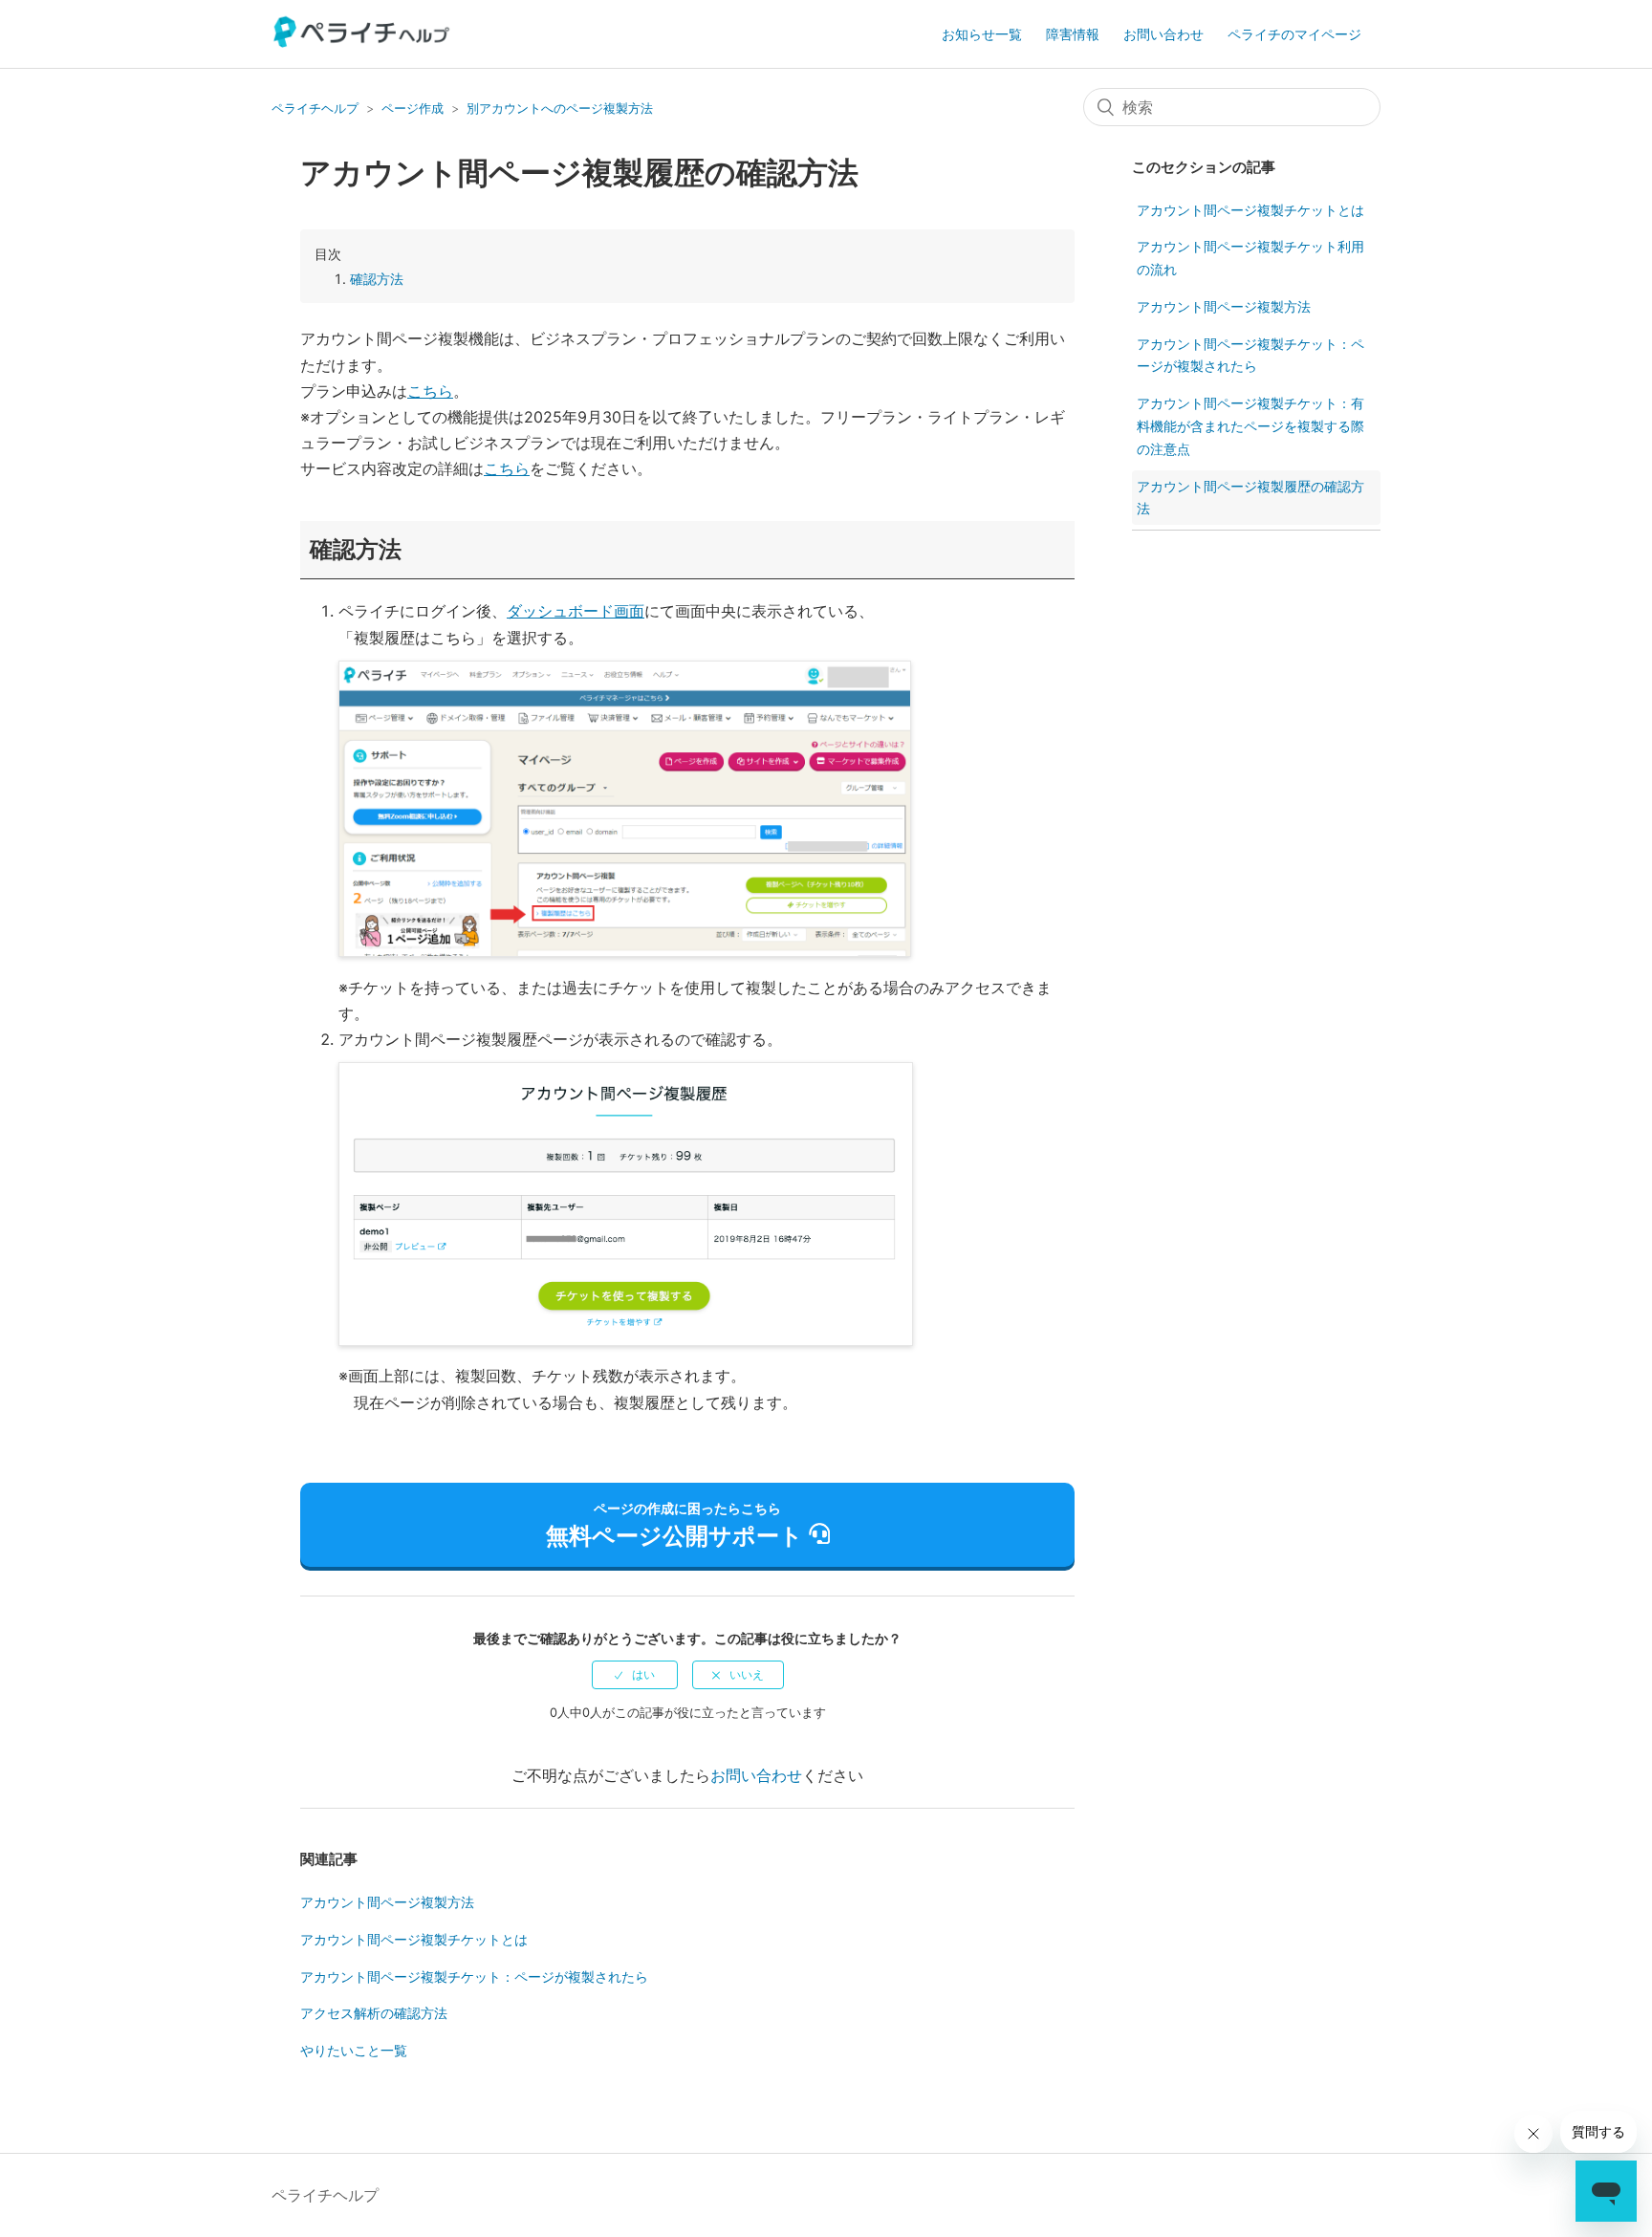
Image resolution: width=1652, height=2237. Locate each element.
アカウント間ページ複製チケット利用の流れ (1250, 258)
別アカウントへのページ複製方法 (560, 108)
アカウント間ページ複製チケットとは (414, 1939)
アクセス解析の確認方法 (374, 2013)
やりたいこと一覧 (354, 2050)
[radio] (635, 1675)
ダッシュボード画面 (576, 611)
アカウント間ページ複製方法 (387, 1902)
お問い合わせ (1163, 34)
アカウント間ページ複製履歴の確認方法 (1250, 498)
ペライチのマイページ (1294, 34)
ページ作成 (413, 108)
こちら (430, 391)
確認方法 (377, 279)
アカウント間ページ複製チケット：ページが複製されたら (474, 1976)
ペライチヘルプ (315, 108)
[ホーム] (362, 42)
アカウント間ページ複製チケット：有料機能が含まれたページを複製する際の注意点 (1250, 426)
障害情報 (1073, 34)
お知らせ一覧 (982, 34)
